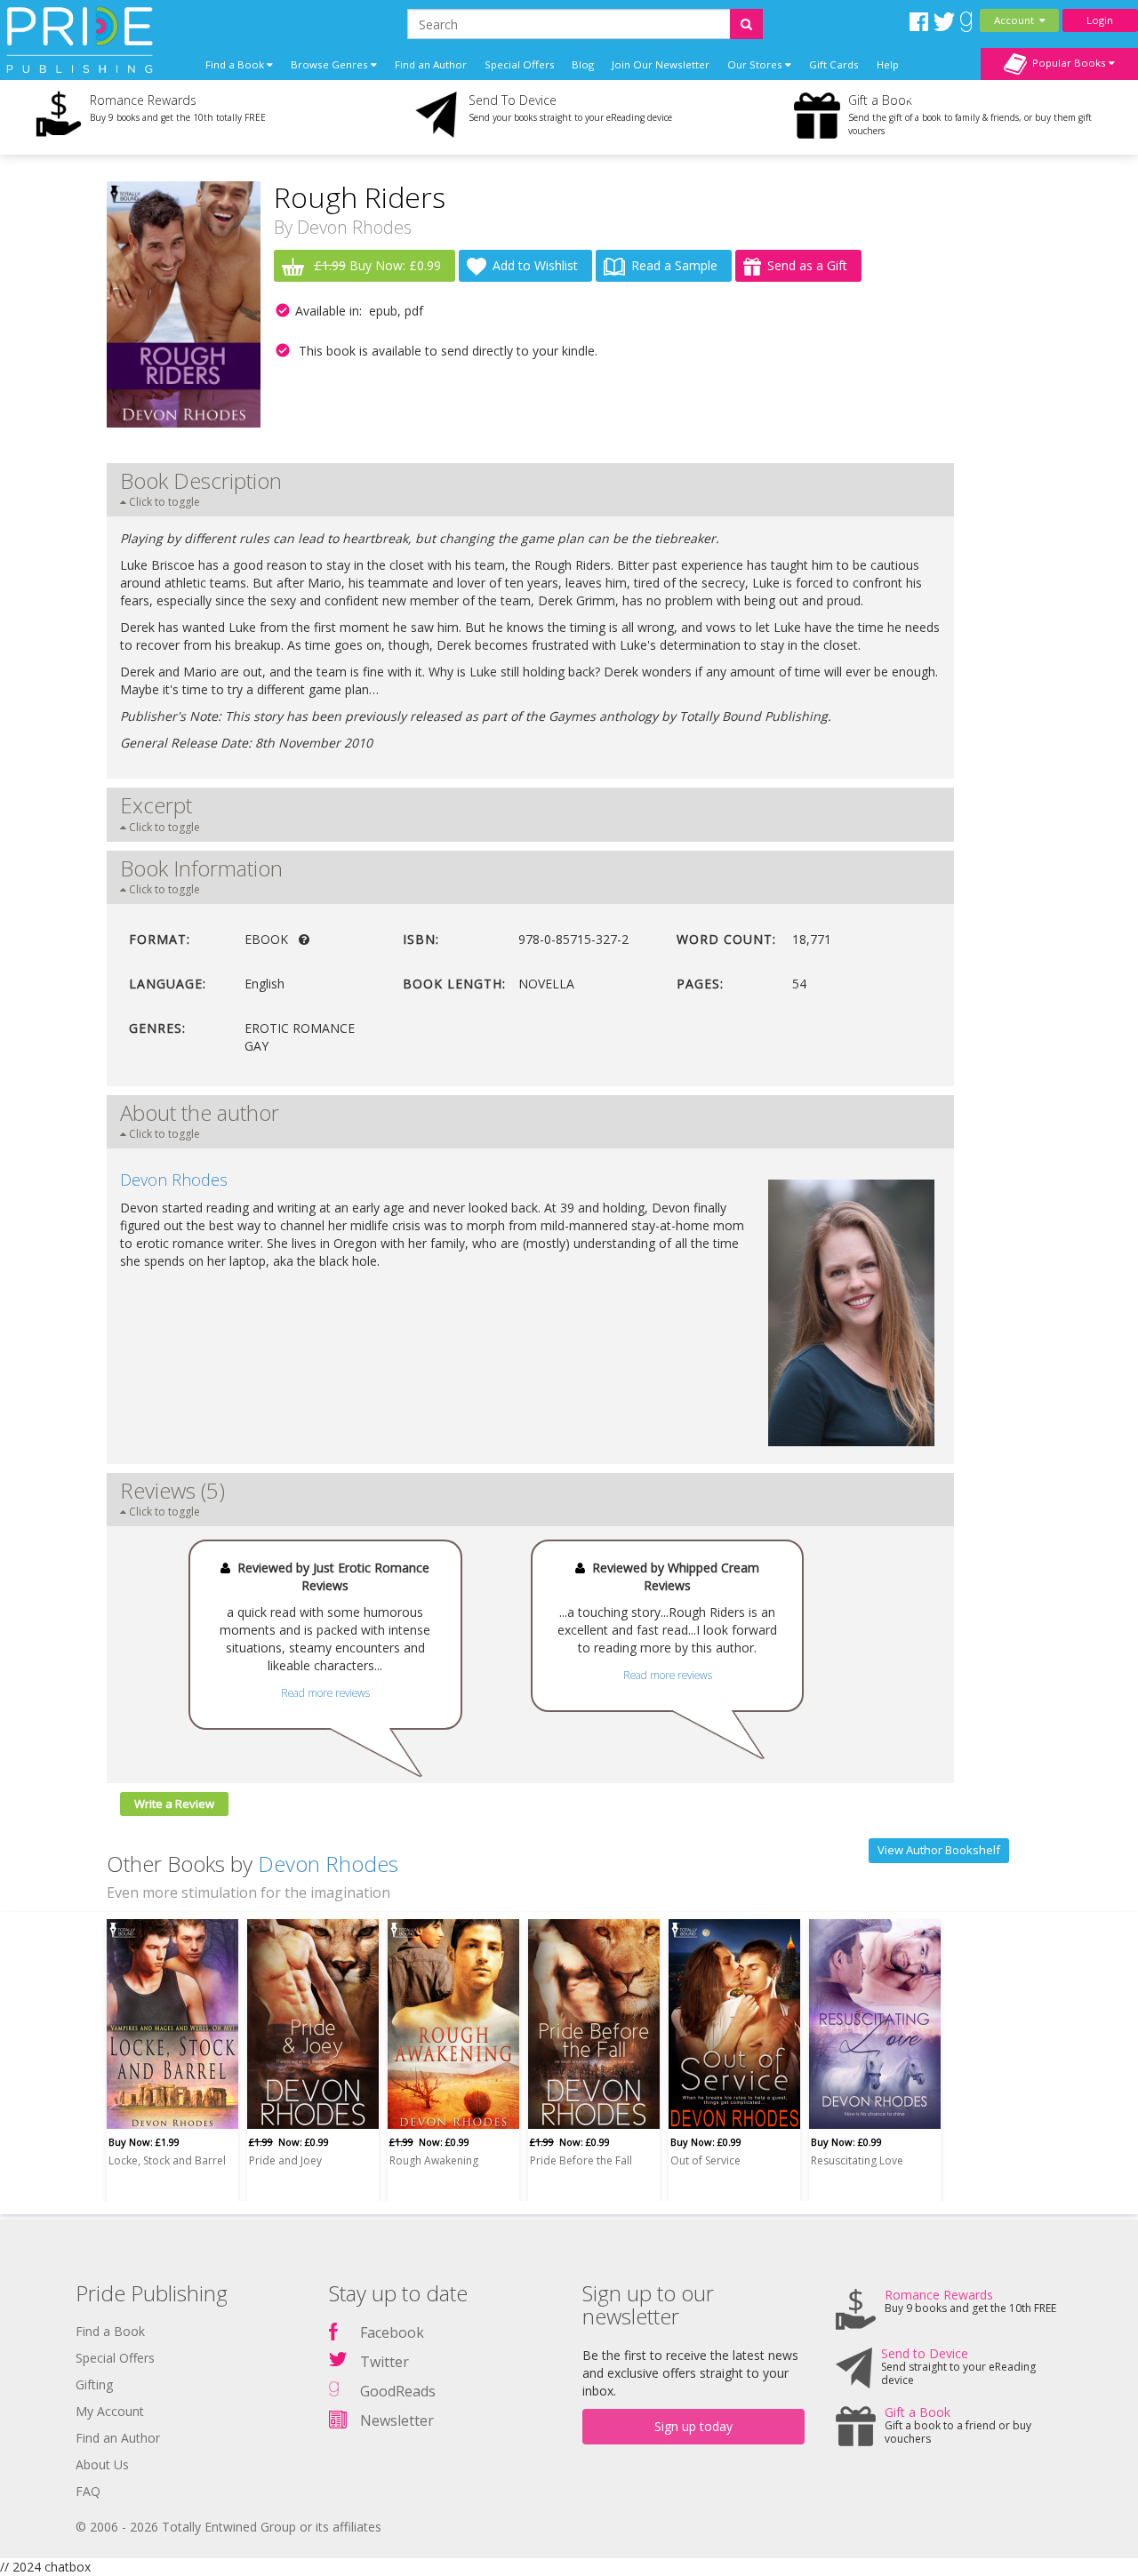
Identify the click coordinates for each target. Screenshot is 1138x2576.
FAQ (88, 2491)
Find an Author (431, 64)
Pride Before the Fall (581, 2160)
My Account (110, 2411)
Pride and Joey (285, 2160)
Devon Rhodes (354, 227)
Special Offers (520, 64)
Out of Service (705, 2160)
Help (888, 64)
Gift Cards (834, 64)
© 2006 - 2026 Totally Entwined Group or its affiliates (228, 2527)
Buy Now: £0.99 (377, 265)
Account (1017, 20)
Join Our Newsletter (661, 64)
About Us (102, 2464)
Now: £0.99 (289, 2142)
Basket (924, 96)
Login (1100, 20)
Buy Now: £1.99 (144, 2142)
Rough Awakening (434, 2160)
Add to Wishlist (535, 265)
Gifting (94, 2384)
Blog (583, 64)
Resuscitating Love (857, 2160)
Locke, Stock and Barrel (167, 2160)
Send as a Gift (807, 265)
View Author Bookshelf (939, 1850)
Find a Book (110, 2331)
